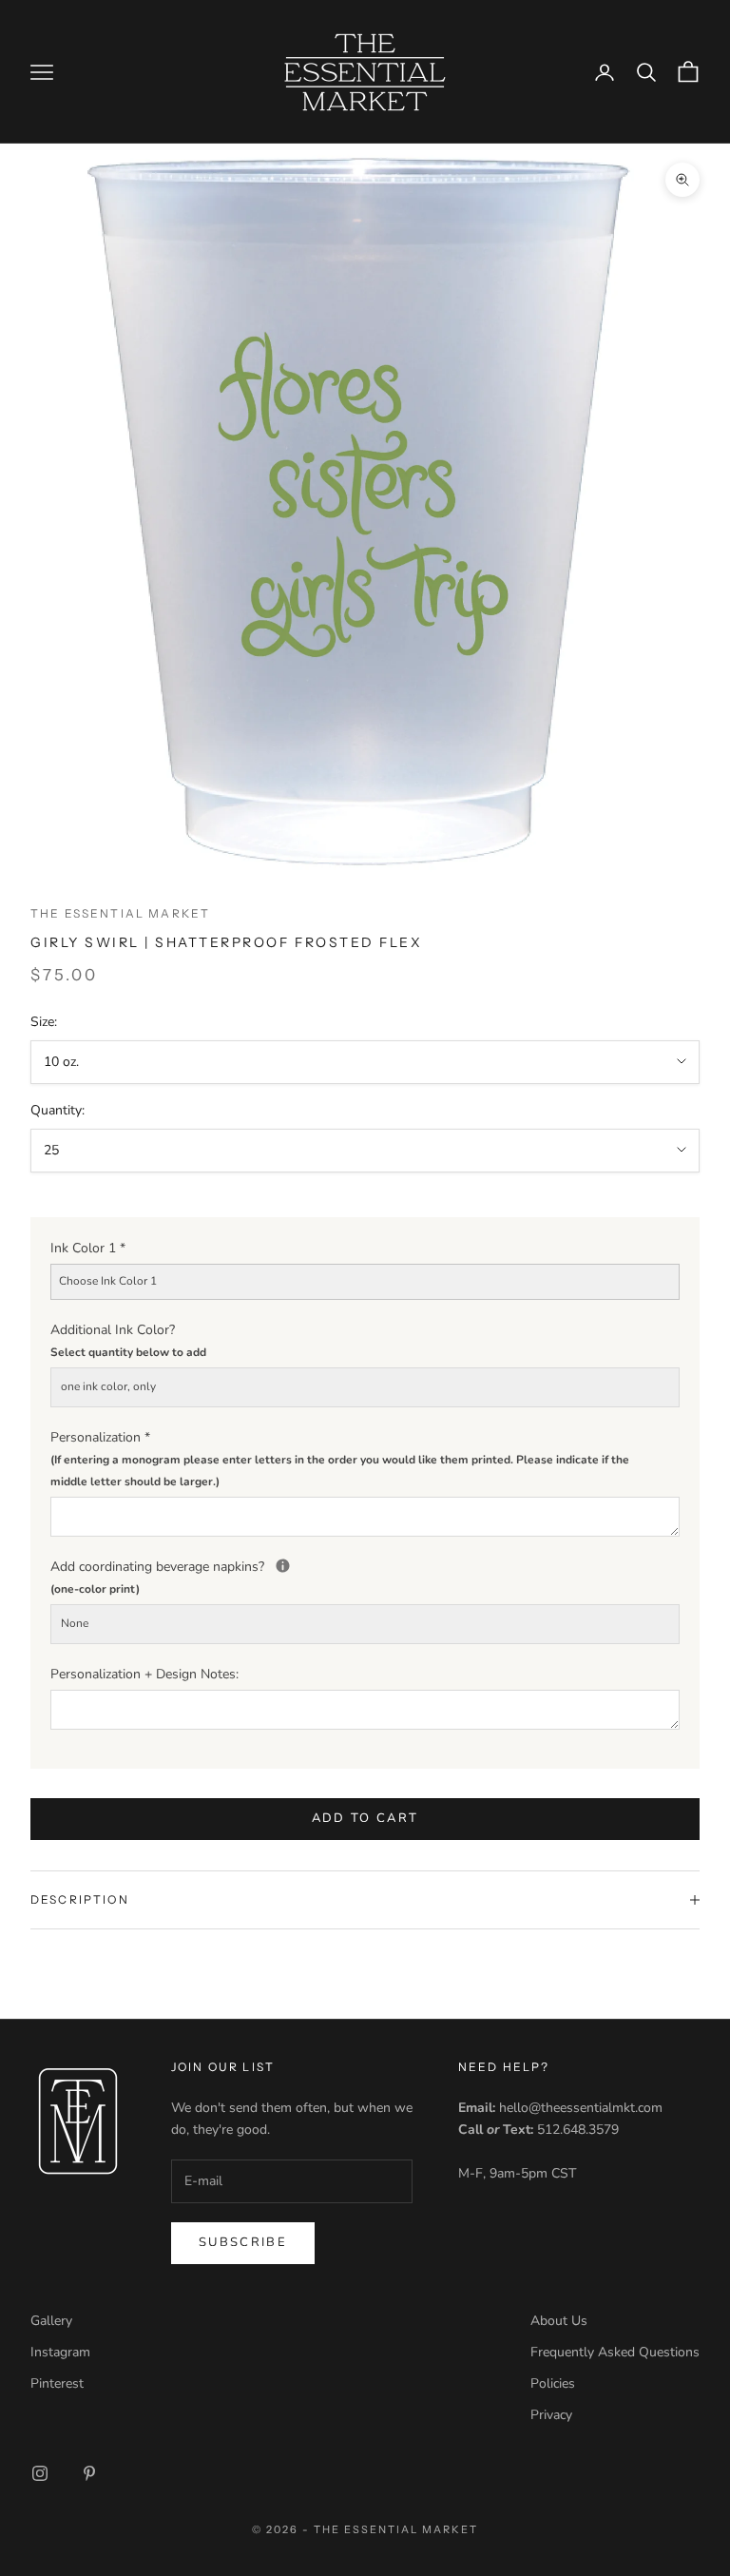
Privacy (551, 2415)
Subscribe (243, 2242)
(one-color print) (95, 1589)
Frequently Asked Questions (615, 2352)
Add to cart (365, 1818)
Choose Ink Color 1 (108, 1281)
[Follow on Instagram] (40, 2473)
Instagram (60, 2352)
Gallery (51, 2321)
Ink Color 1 (88, 1248)
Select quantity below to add (128, 1352)
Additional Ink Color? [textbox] (128, 1340)
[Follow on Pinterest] (89, 2473)
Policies (553, 2383)
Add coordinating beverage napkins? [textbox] (365, 1576)
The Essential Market (120, 913)
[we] (283, 1566)
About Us (559, 2321)
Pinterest (57, 2383)
